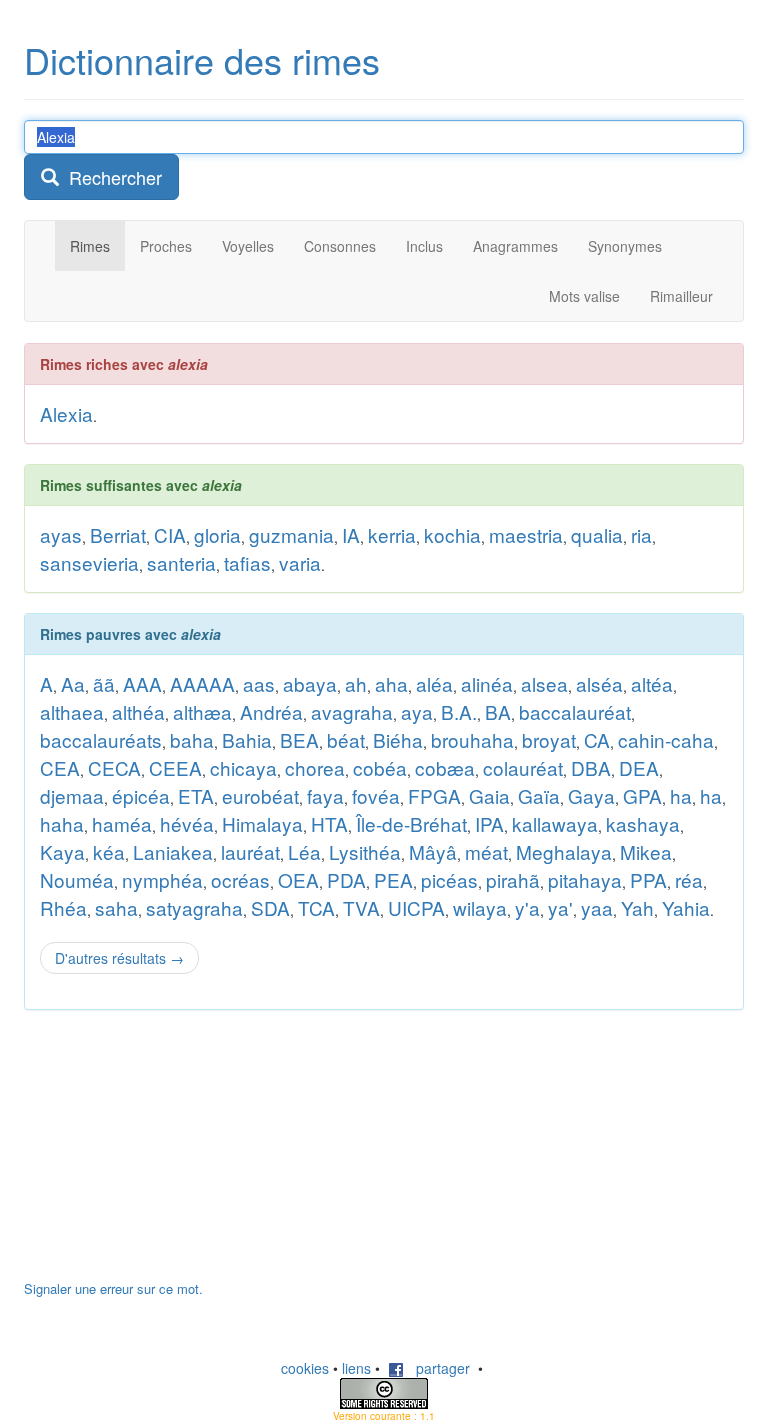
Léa (304, 851)
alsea (544, 683)
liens (356, 1368)
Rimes (90, 246)
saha (116, 907)
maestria (526, 534)
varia (300, 562)
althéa (138, 711)
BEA (299, 739)
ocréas (240, 879)
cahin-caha (666, 739)
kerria (392, 534)
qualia (597, 534)
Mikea (646, 851)
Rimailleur (681, 296)
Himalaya (262, 823)
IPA (489, 823)
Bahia (247, 739)
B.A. (459, 711)
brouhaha (472, 739)
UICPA (416, 907)
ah (356, 683)
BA (498, 711)
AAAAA (202, 683)
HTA (329, 823)
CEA (60, 767)
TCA (316, 907)
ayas (61, 534)
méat (486, 851)
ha (681, 795)
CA (597, 739)
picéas (449, 879)
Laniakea (173, 851)
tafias (247, 562)
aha (391, 683)
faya (325, 795)
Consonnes (340, 246)
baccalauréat (575, 711)
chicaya (243, 767)
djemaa (72, 795)
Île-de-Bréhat (411, 823)
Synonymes (625, 246)
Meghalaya (564, 851)
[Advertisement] (174, 1155)
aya (417, 711)
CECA (114, 767)
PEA (393, 879)
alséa (599, 683)
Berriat (118, 534)
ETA (196, 795)
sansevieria (89, 562)
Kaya (62, 851)
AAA (142, 683)
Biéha (398, 739)
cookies (305, 1368)
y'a (527, 907)
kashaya (643, 823)
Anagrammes (515, 246)
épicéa (141, 795)
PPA (648, 879)
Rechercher (110, 177)
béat (346, 739)
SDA (270, 907)
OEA (298, 879)
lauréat (250, 851)
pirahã (513, 879)
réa (689, 879)
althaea (72, 711)
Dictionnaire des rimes (202, 59)
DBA (591, 767)
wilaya (480, 907)
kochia (452, 534)
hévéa (187, 823)
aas (259, 683)
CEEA (175, 767)
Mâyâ (433, 851)
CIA (170, 534)
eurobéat (260, 795)
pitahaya (585, 879)
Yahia (686, 907)
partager (437, 1368)
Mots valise (584, 296)
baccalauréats (101, 739)
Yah (637, 907)
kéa (109, 851)
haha (62, 823)
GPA (642, 795)
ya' (560, 907)
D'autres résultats (119, 958)
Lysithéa (365, 851)
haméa (122, 823)
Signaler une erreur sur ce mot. (113, 1288)
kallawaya (555, 823)
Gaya (591, 795)
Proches (166, 246)
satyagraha (194, 907)
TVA (361, 907)
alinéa (487, 683)
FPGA (434, 795)
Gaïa (539, 795)
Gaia (489, 795)
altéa (652, 683)
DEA (639, 767)
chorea (315, 767)
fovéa (376, 795)
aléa (434, 683)
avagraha (352, 711)
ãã (104, 683)
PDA (346, 879)
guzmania (291, 534)
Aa (73, 683)
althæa (202, 711)
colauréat (523, 767)
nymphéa (162, 879)
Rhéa (63, 907)
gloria (217, 534)
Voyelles (248, 246)
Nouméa (77, 879)
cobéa (380, 767)
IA (351, 534)
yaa (597, 907)
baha (192, 739)
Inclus (424, 246)
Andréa (271, 711)
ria (641, 534)
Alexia (66, 413)
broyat (549, 739)
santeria (181, 562)
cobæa (445, 767)
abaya (310, 683)
